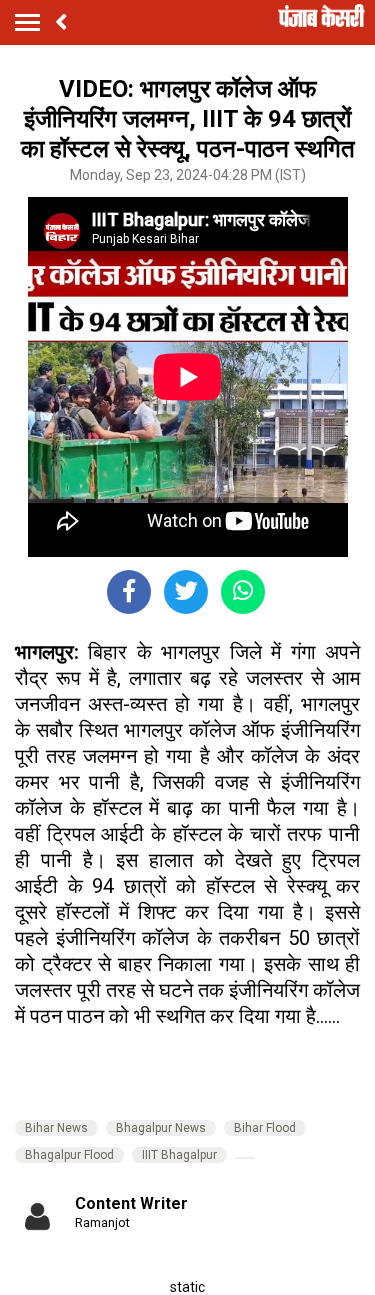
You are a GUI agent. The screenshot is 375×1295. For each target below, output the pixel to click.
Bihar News (56, 1128)
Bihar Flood (265, 1128)
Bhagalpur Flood (69, 1155)
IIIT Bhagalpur (179, 1155)
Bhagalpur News (161, 1128)
